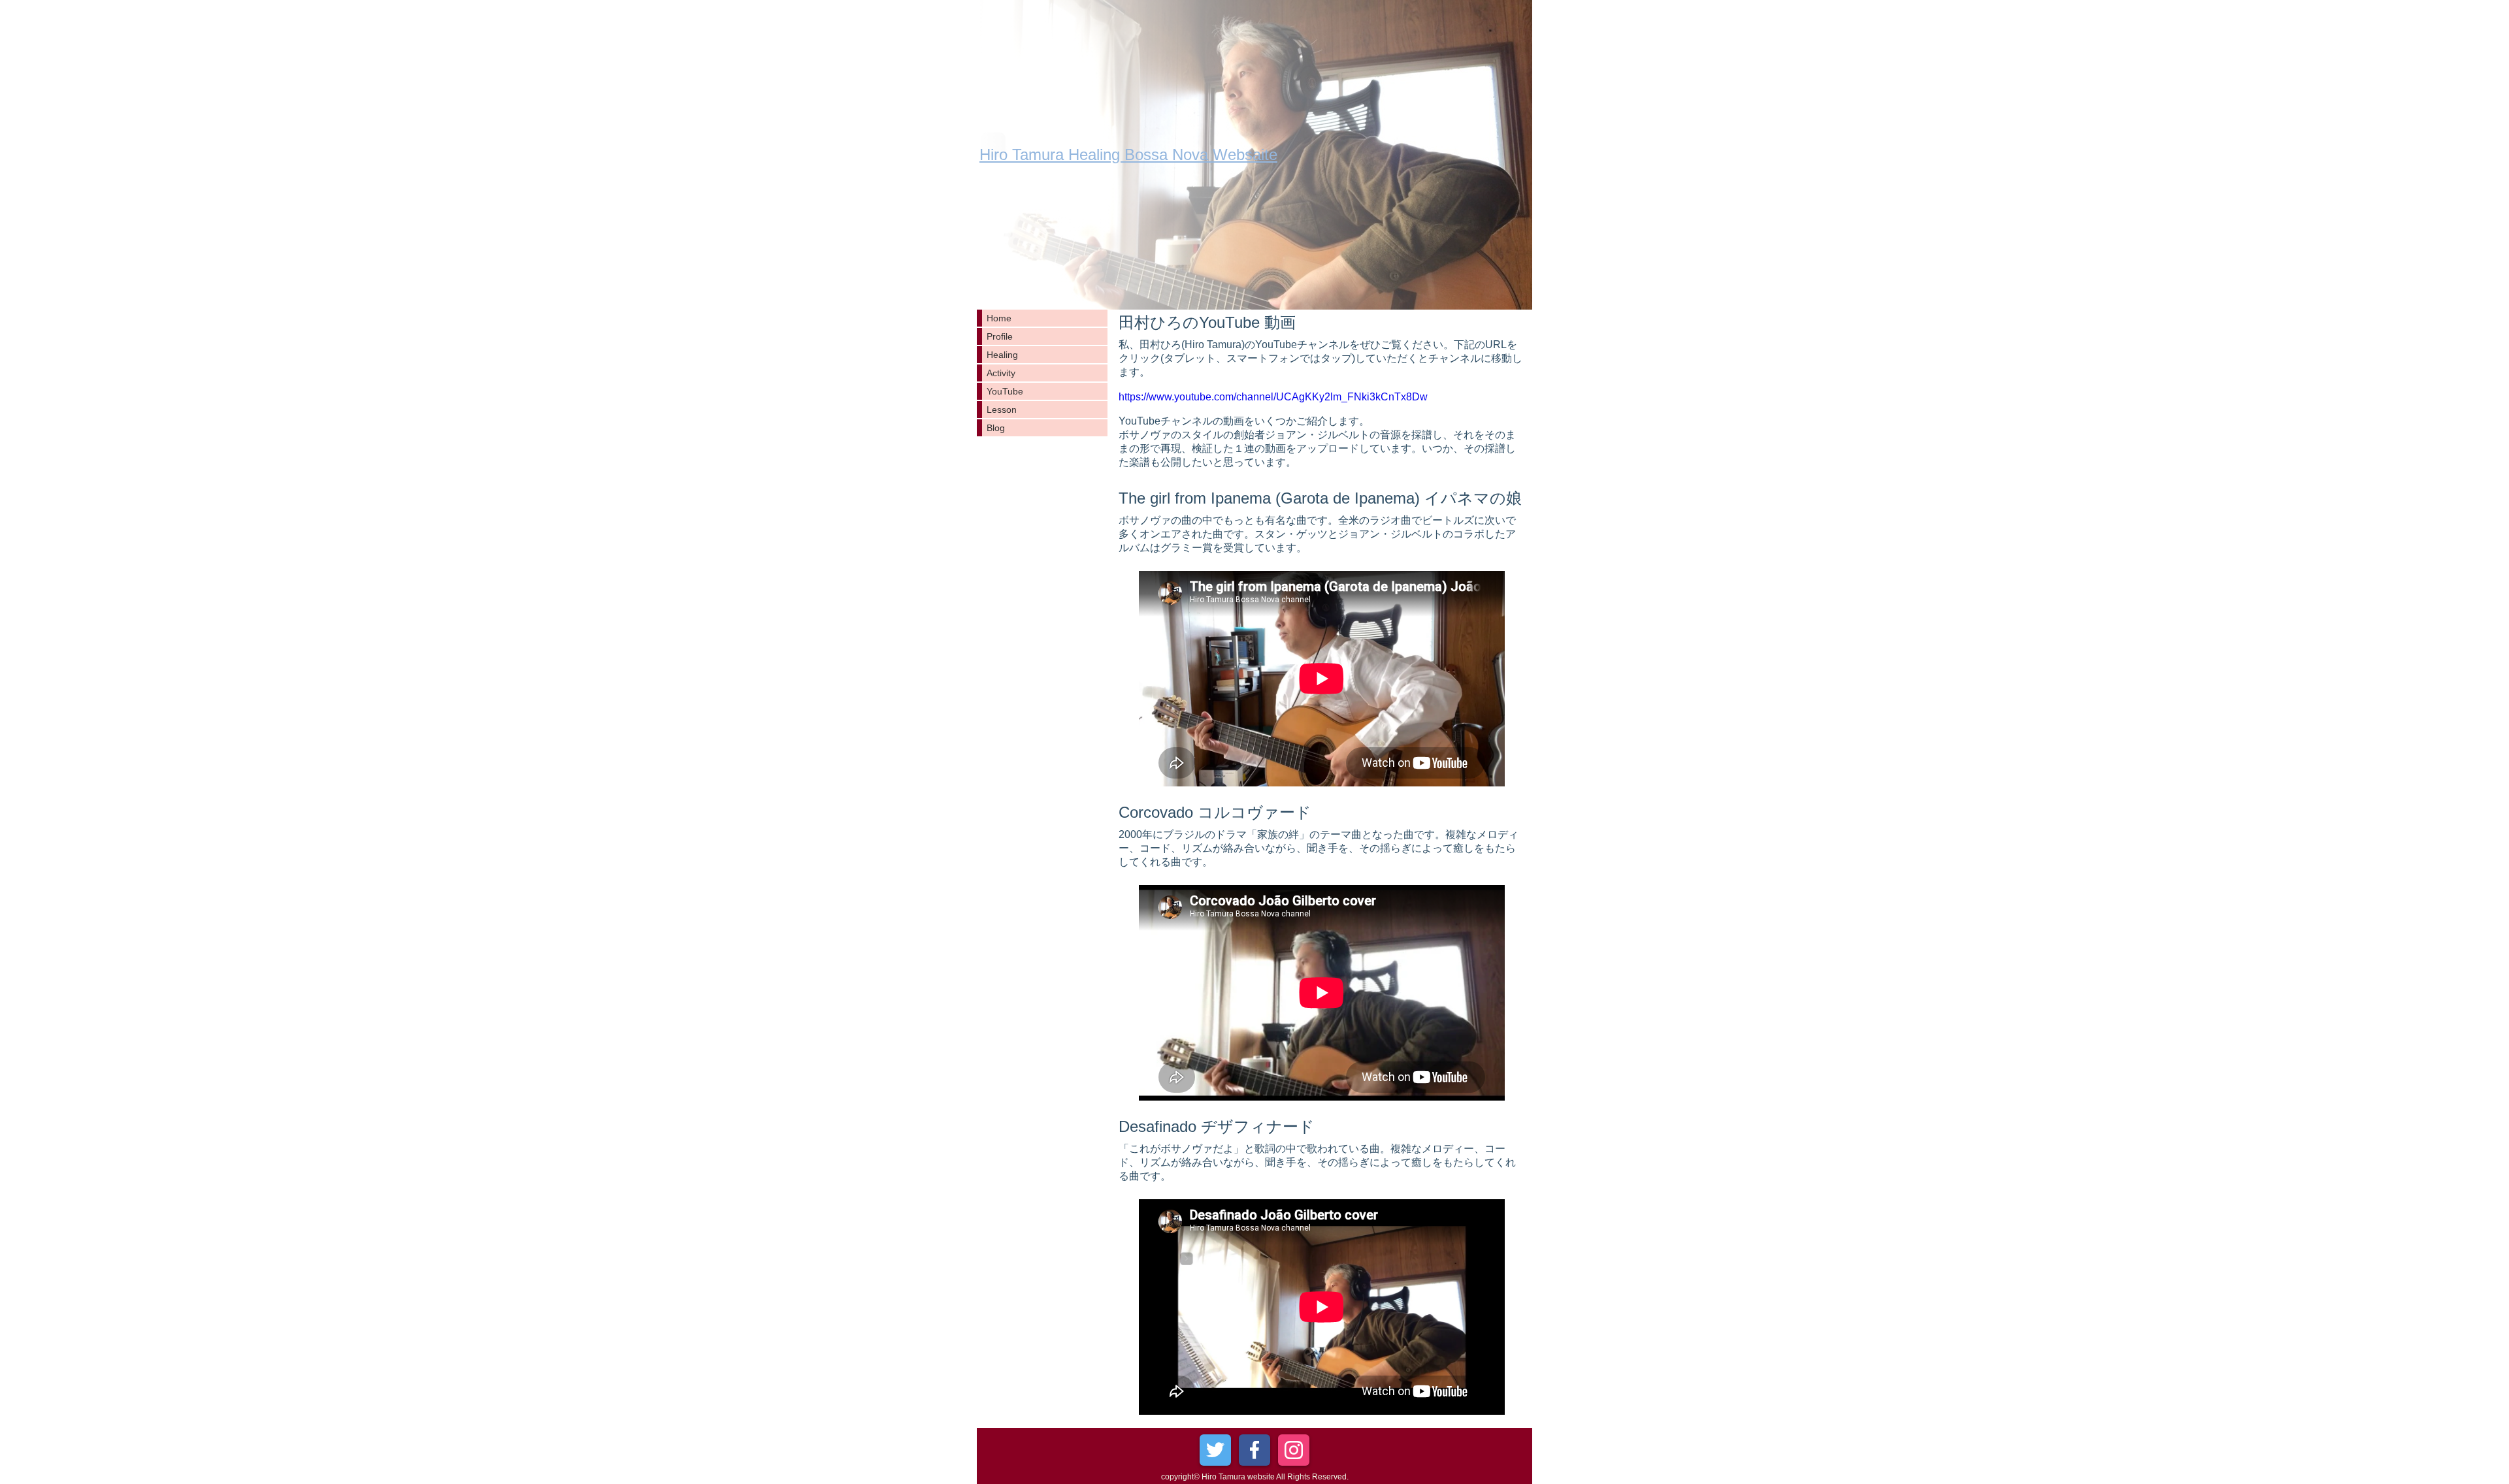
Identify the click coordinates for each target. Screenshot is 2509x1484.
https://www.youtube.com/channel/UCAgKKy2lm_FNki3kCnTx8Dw (1273, 397)
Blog (996, 428)
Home (999, 318)
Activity (1001, 373)
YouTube (1005, 391)
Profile (1000, 336)
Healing (1002, 355)
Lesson (1002, 410)
